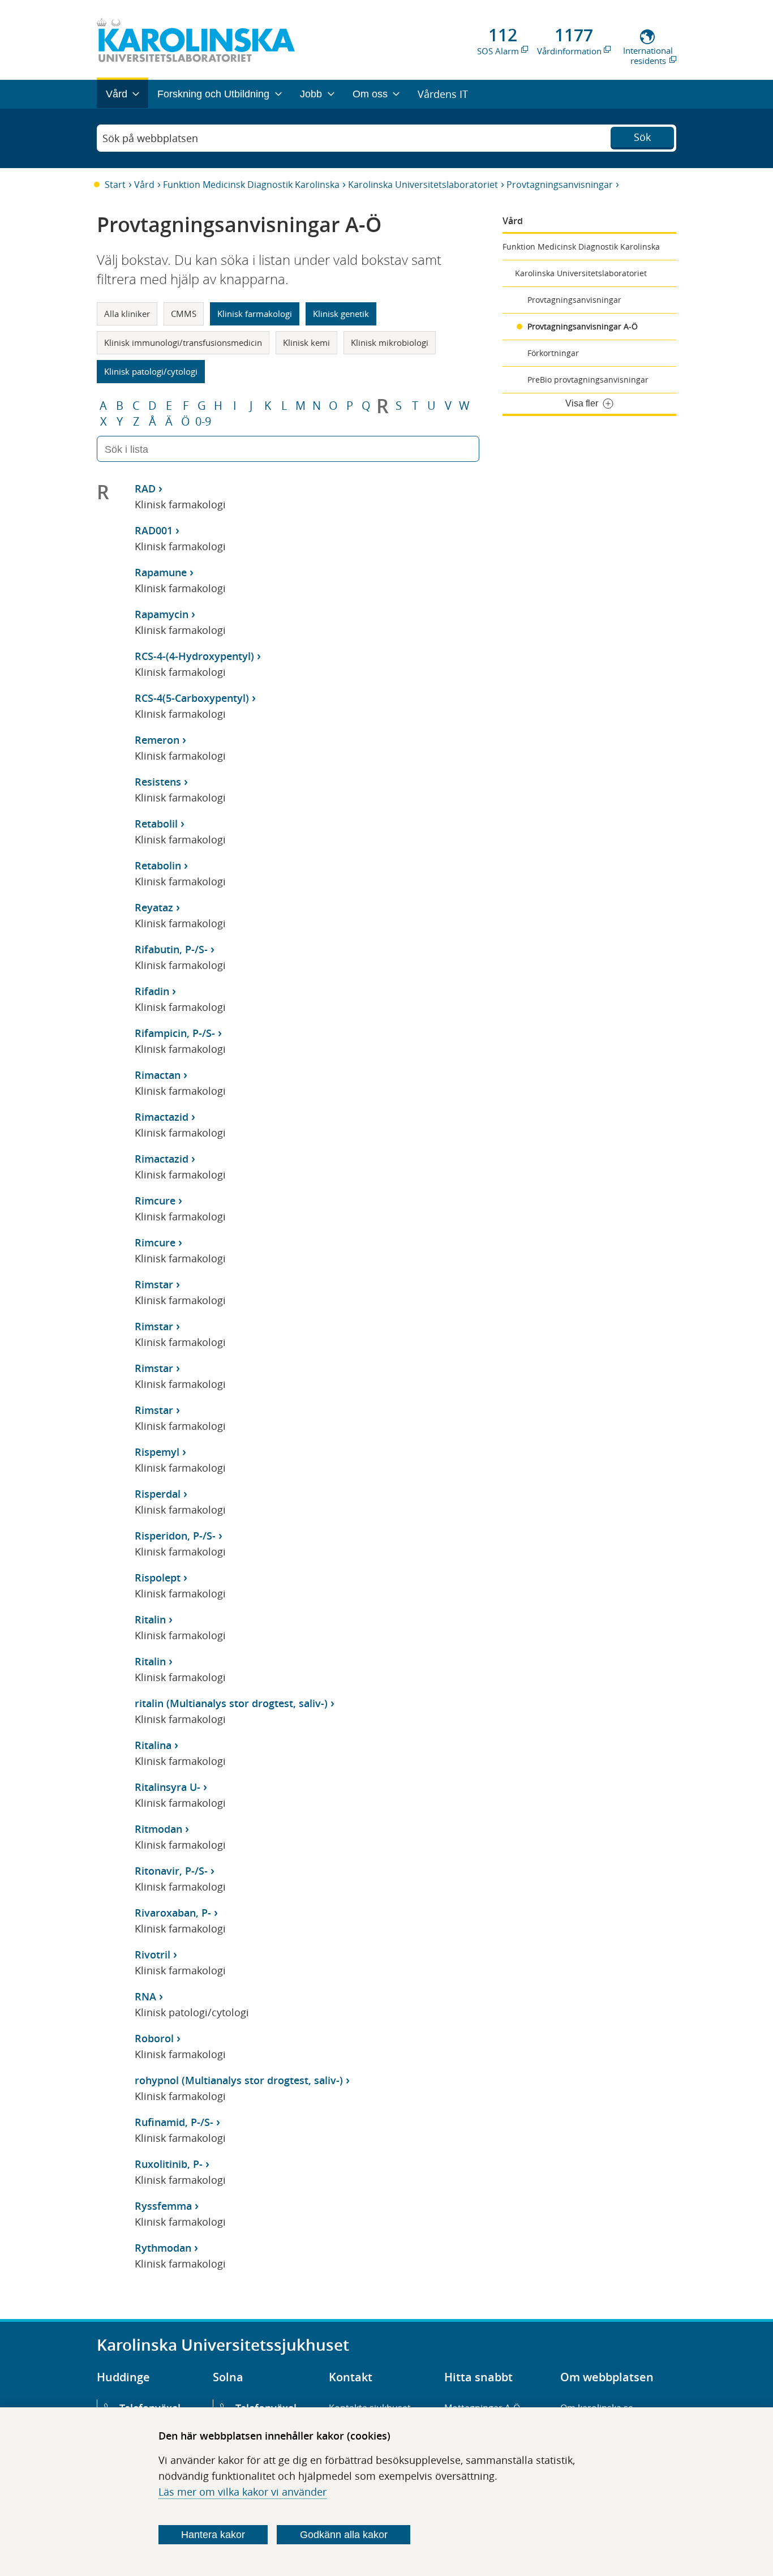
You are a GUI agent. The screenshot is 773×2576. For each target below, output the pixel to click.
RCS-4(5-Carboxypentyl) (192, 698)
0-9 (203, 422)
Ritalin (150, 1619)
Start (115, 185)
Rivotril (153, 1954)
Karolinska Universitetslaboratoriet (423, 185)
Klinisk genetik (341, 314)
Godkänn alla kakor (344, 2535)
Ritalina (153, 1745)
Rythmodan (163, 2248)
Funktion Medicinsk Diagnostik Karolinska (251, 185)
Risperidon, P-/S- (175, 1536)
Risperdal (158, 1494)
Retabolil (156, 824)
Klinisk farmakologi (255, 314)
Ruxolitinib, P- (169, 2164)
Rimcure (155, 1201)
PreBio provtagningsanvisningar (588, 380)
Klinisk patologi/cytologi (151, 371)
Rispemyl (157, 1452)
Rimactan (158, 1075)
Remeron (157, 740)
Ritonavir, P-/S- (171, 1871)
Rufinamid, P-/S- (174, 2122)
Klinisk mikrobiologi (390, 342)
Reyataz (154, 907)
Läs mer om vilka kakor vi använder (242, 2492)
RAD (145, 488)
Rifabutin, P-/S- (171, 949)
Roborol (154, 2038)
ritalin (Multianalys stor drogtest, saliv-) (231, 1703)
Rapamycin (162, 614)
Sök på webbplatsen (150, 138)
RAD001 (154, 530)
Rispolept (158, 1578)
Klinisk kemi (306, 342)
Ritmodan (158, 1829)
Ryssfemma (163, 2206)
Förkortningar (553, 353)
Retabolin (158, 865)
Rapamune (161, 572)
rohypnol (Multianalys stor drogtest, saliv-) (239, 2080)
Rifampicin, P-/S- (175, 1033)
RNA (145, 1996)
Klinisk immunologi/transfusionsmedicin (183, 342)
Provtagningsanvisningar (560, 185)
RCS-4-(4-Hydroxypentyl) (194, 656)
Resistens (158, 782)
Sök (642, 137)
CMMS (184, 314)
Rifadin (152, 991)
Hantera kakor (213, 2535)
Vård (144, 185)
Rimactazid (162, 1117)
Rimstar (154, 1284)
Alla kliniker (127, 314)
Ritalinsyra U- (168, 1787)
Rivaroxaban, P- (173, 1913)
